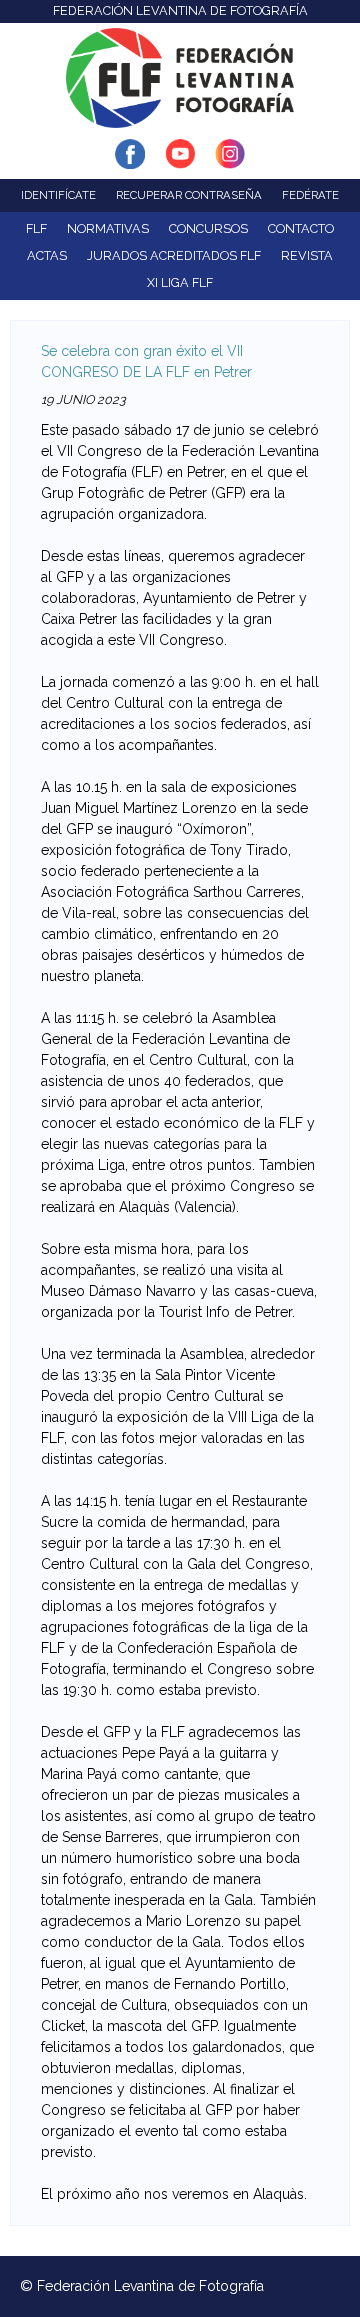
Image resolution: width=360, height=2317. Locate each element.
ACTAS (47, 255)
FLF (36, 228)
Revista (307, 255)
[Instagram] (230, 158)
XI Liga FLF (180, 282)
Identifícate (58, 195)
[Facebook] (130, 158)
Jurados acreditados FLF (174, 255)
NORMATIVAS (108, 228)
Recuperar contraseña (189, 195)
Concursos (208, 228)
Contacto (301, 228)
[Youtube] (180, 158)
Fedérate (310, 195)
